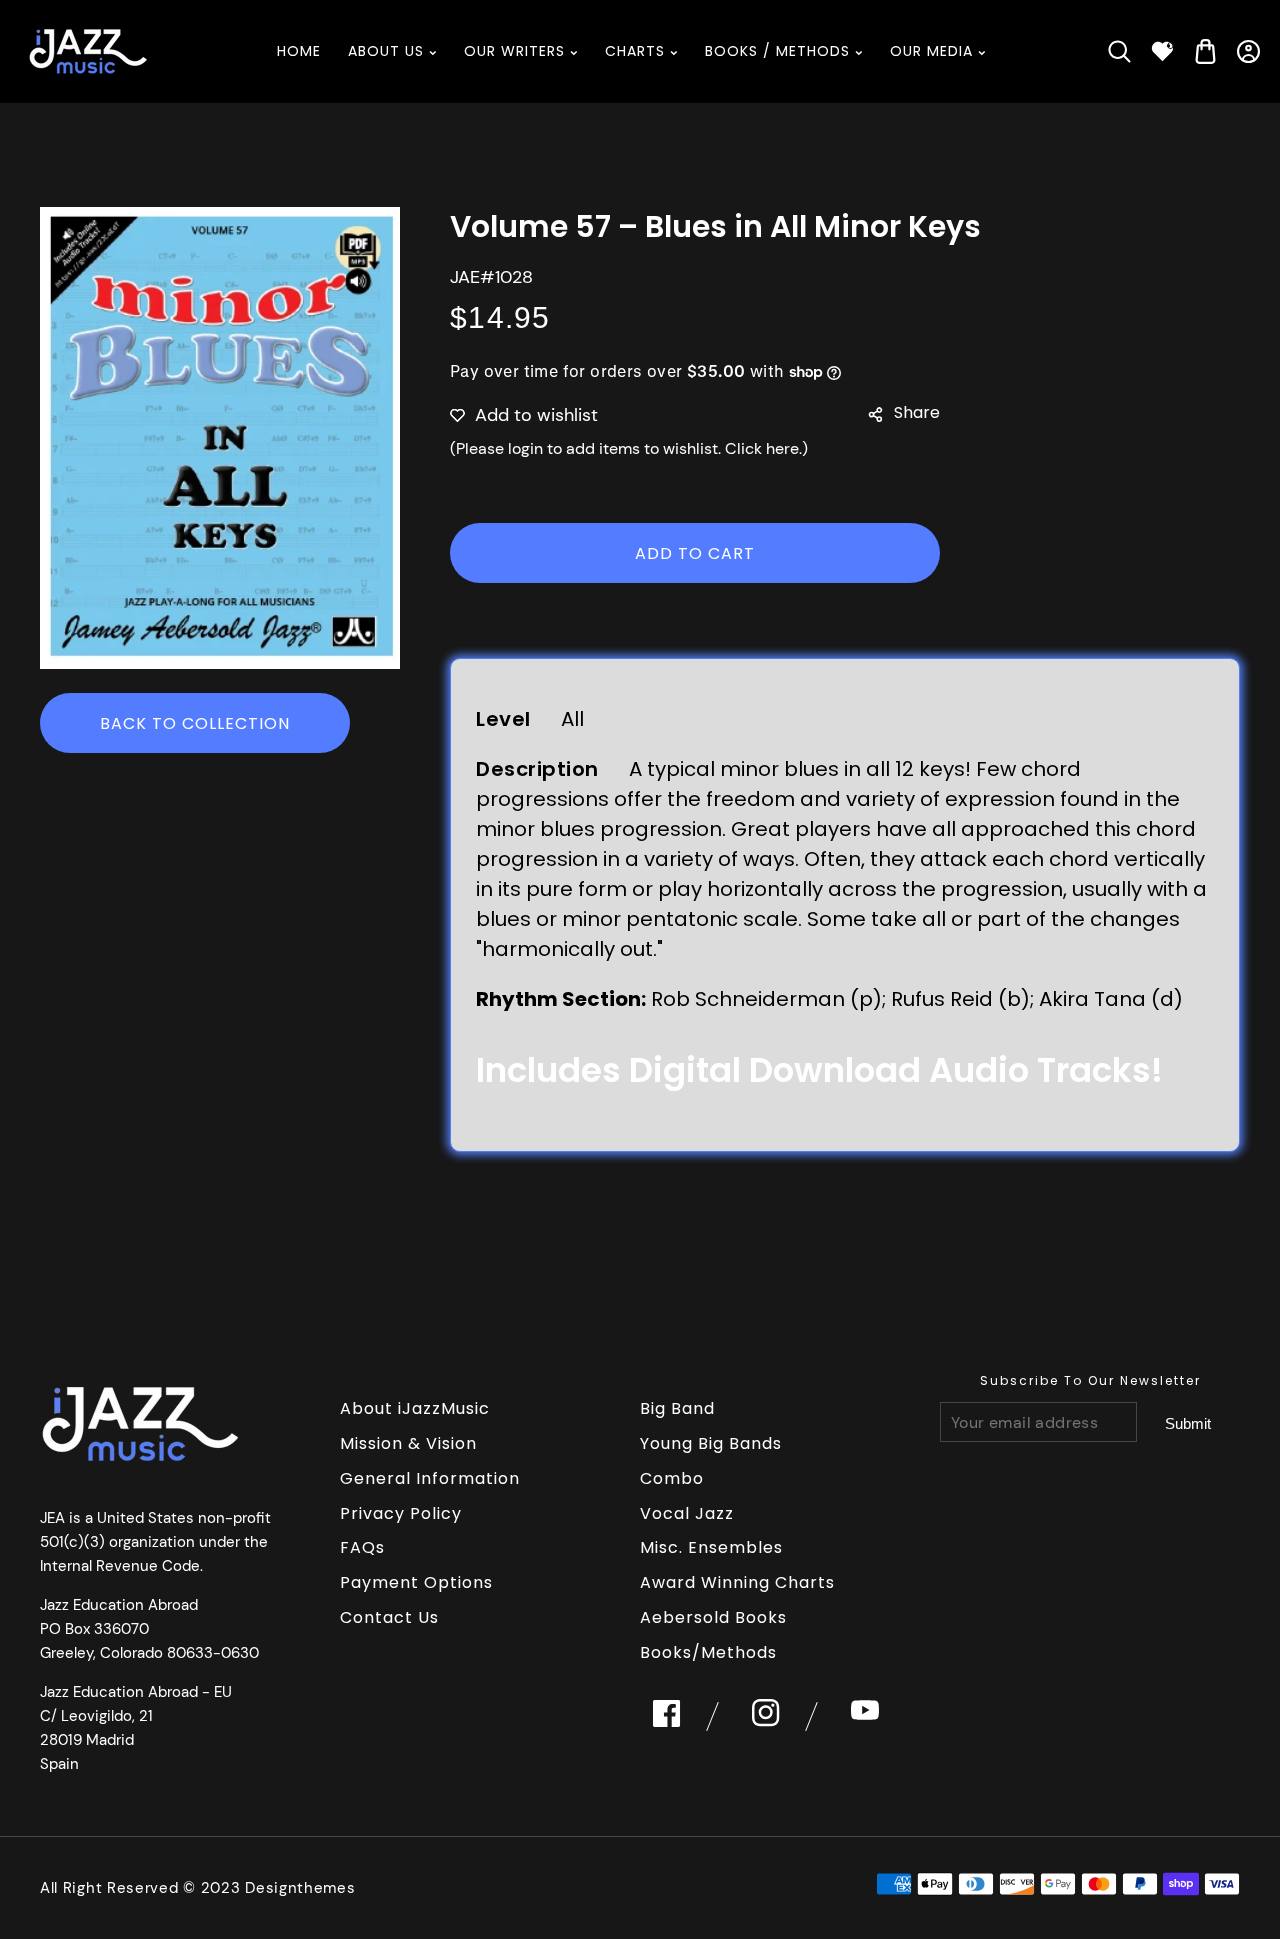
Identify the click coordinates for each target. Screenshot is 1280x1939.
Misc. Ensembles (711, 1547)
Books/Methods (708, 1652)
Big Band (677, 1408)
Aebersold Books (713, 1617)
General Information (430, 1478)
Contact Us (389, 1617)
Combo (672, 1478)
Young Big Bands (711, 1443)
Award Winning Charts (737, 1582)
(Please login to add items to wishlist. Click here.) (629, 448)
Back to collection (195, 723)
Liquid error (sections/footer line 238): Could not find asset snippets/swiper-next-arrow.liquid (1188, 1423)
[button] (1119, 51)
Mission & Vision (408, 1443)
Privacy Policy (401, 1513)
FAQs (362, 1547)
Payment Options (416, 1582)
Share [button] (917, 412)
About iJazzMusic (415, 1408)
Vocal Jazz (687, 1513)
